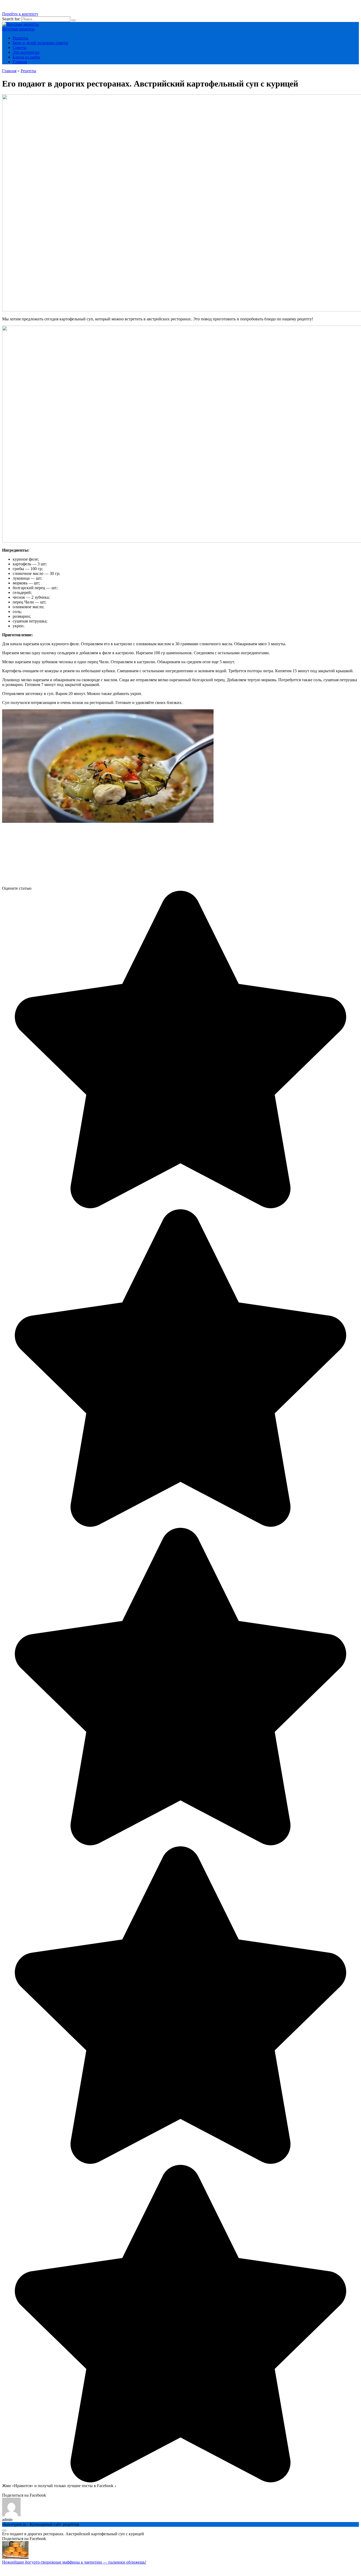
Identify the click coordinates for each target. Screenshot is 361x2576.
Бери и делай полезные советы (40, 43)
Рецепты (20, 38)
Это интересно (26, 52)
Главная (20, 62)
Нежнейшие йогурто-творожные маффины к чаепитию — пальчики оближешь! (74, 2562)
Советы (20, 47)
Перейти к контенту (20, 14)
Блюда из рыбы (26, 57)
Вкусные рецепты (18, 29)
